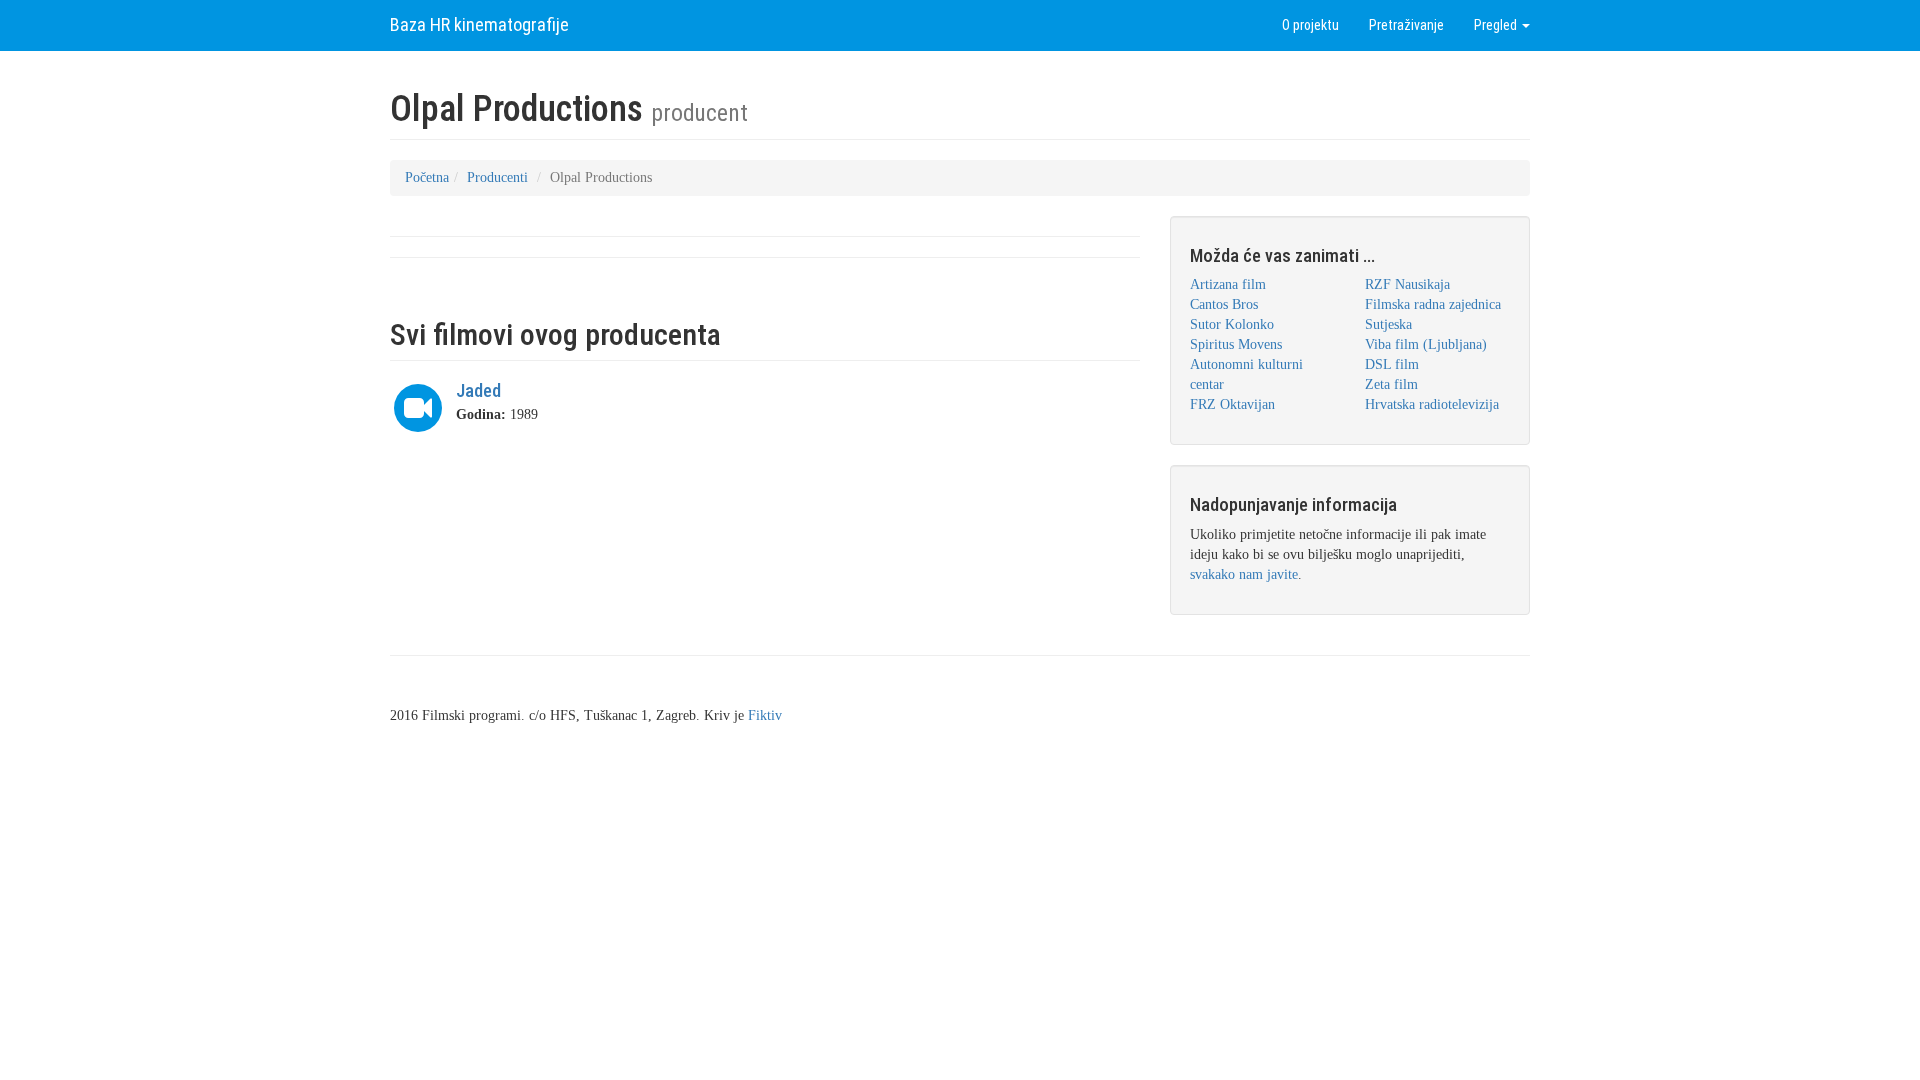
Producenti (497, 177)
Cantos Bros (1224, 304)
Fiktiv (765, 715)
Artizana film (1228, 284)
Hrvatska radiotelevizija (1432, 404)
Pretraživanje (1406, 25)
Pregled (1497, 25)
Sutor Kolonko (1232, 324)
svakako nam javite (1244, 574)
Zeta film (1391, 384)
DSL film (1392, 364)
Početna (427, 177)
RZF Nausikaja (1407, 284)
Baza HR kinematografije (479, 24)
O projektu (1310, 25)
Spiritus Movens (1236, 344)
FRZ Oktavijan (1232, 404)
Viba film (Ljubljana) (1426, 344)
